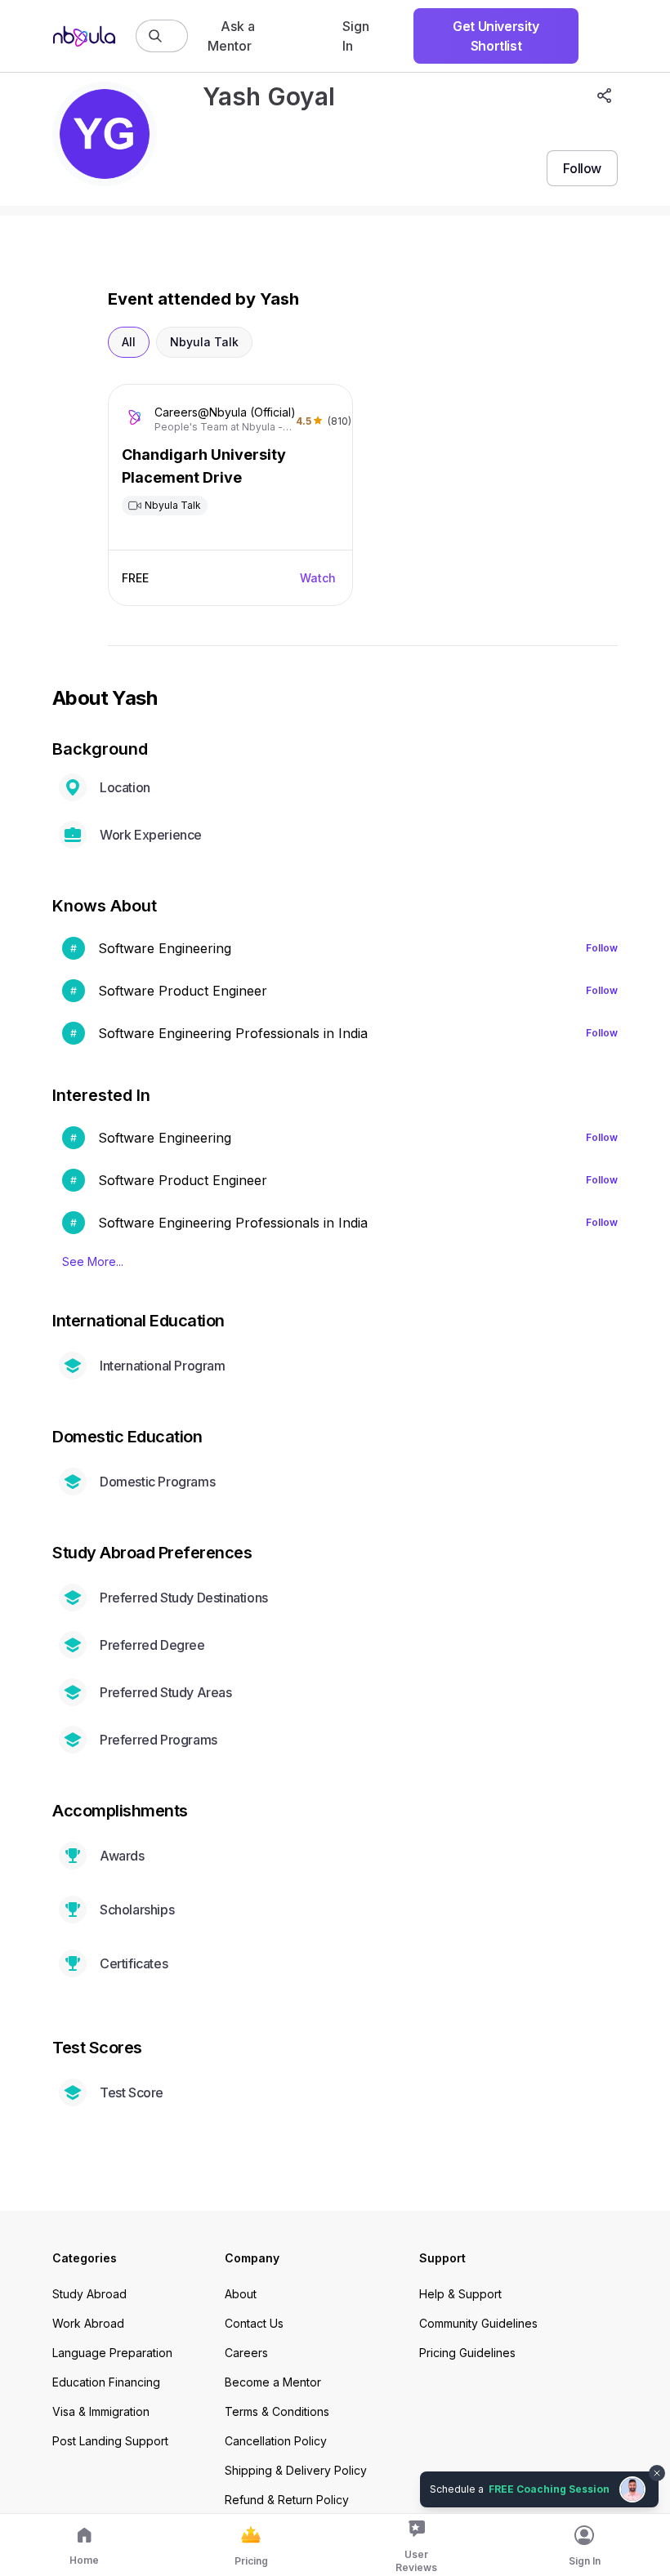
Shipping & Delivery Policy (296, 2470)
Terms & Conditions (277, 2411)
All (129, 342)
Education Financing (106, 2382)
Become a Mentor (273, 2382)
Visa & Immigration (101, 2411)
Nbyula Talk (204, 342)
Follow (602, 948)
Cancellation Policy (276, 2441)
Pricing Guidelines (467, 2353)
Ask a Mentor (231, 36)
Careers (246, 2353)
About (241, 2294)
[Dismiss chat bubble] (655, 2463)
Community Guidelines (478, 2323)
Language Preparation (112, 2353)
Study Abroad (89, 2294)
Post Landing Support (110, 2441)
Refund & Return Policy (287, 2500)
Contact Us (254, 2323)
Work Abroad (88, 2323)
